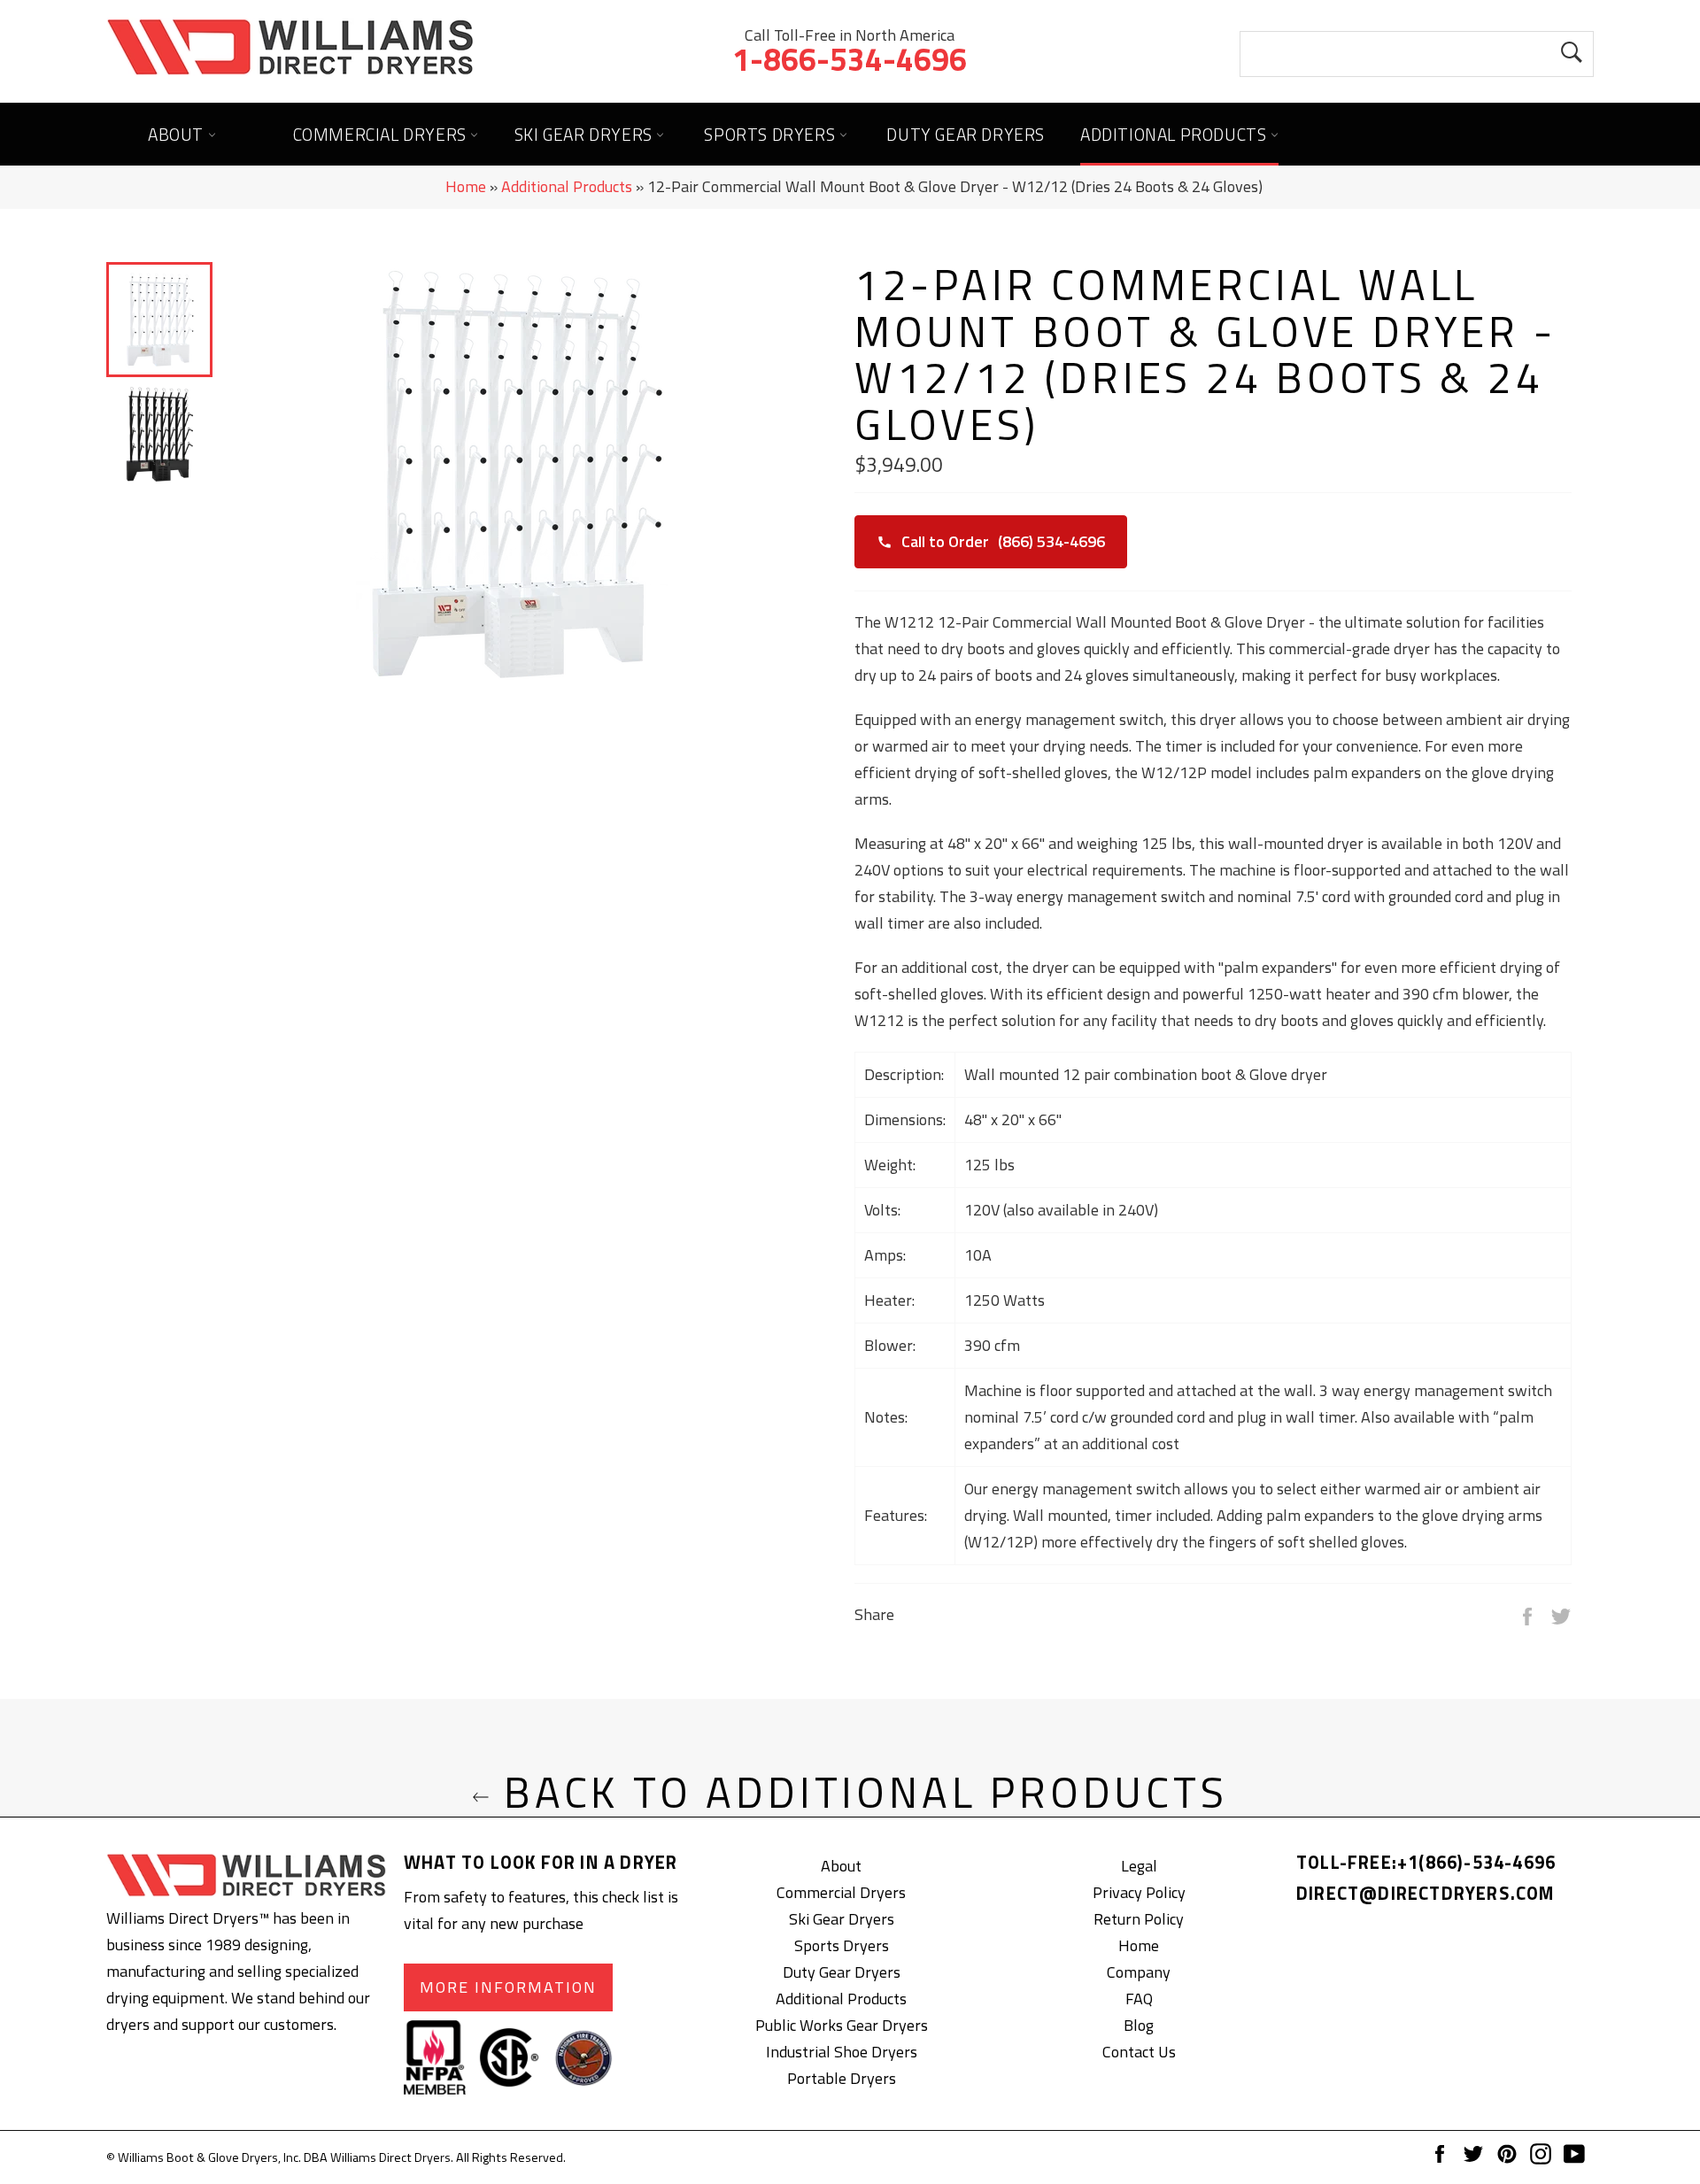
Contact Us (1139, 2052)
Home (466, 186)
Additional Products (1175, 134)
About (178, 134)
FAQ (1139, 1999)
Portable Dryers (842, 2078)
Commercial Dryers (382, 134)
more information (508, 1987)
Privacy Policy (1139, 1892)
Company (1139, 1972)
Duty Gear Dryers (966, 134)
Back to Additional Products (858, 1793)
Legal (1139, 1866)
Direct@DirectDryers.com (1426, 1893)
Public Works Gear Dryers (842, 2025)
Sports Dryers (771, 134)
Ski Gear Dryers (586, 134)
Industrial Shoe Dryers (842, 2052)
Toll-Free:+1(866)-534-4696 (1426, 1862)
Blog (1139, 2025)
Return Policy (1139, 1919)
